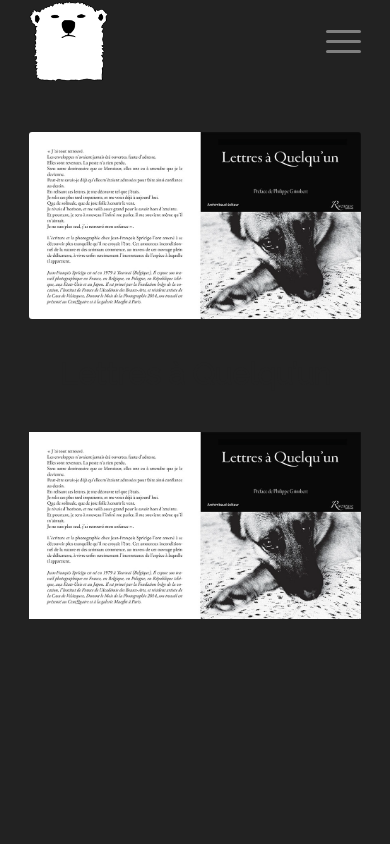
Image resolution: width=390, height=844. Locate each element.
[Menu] (333, 41)
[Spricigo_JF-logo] (161, 41)
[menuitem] (333, 41)
